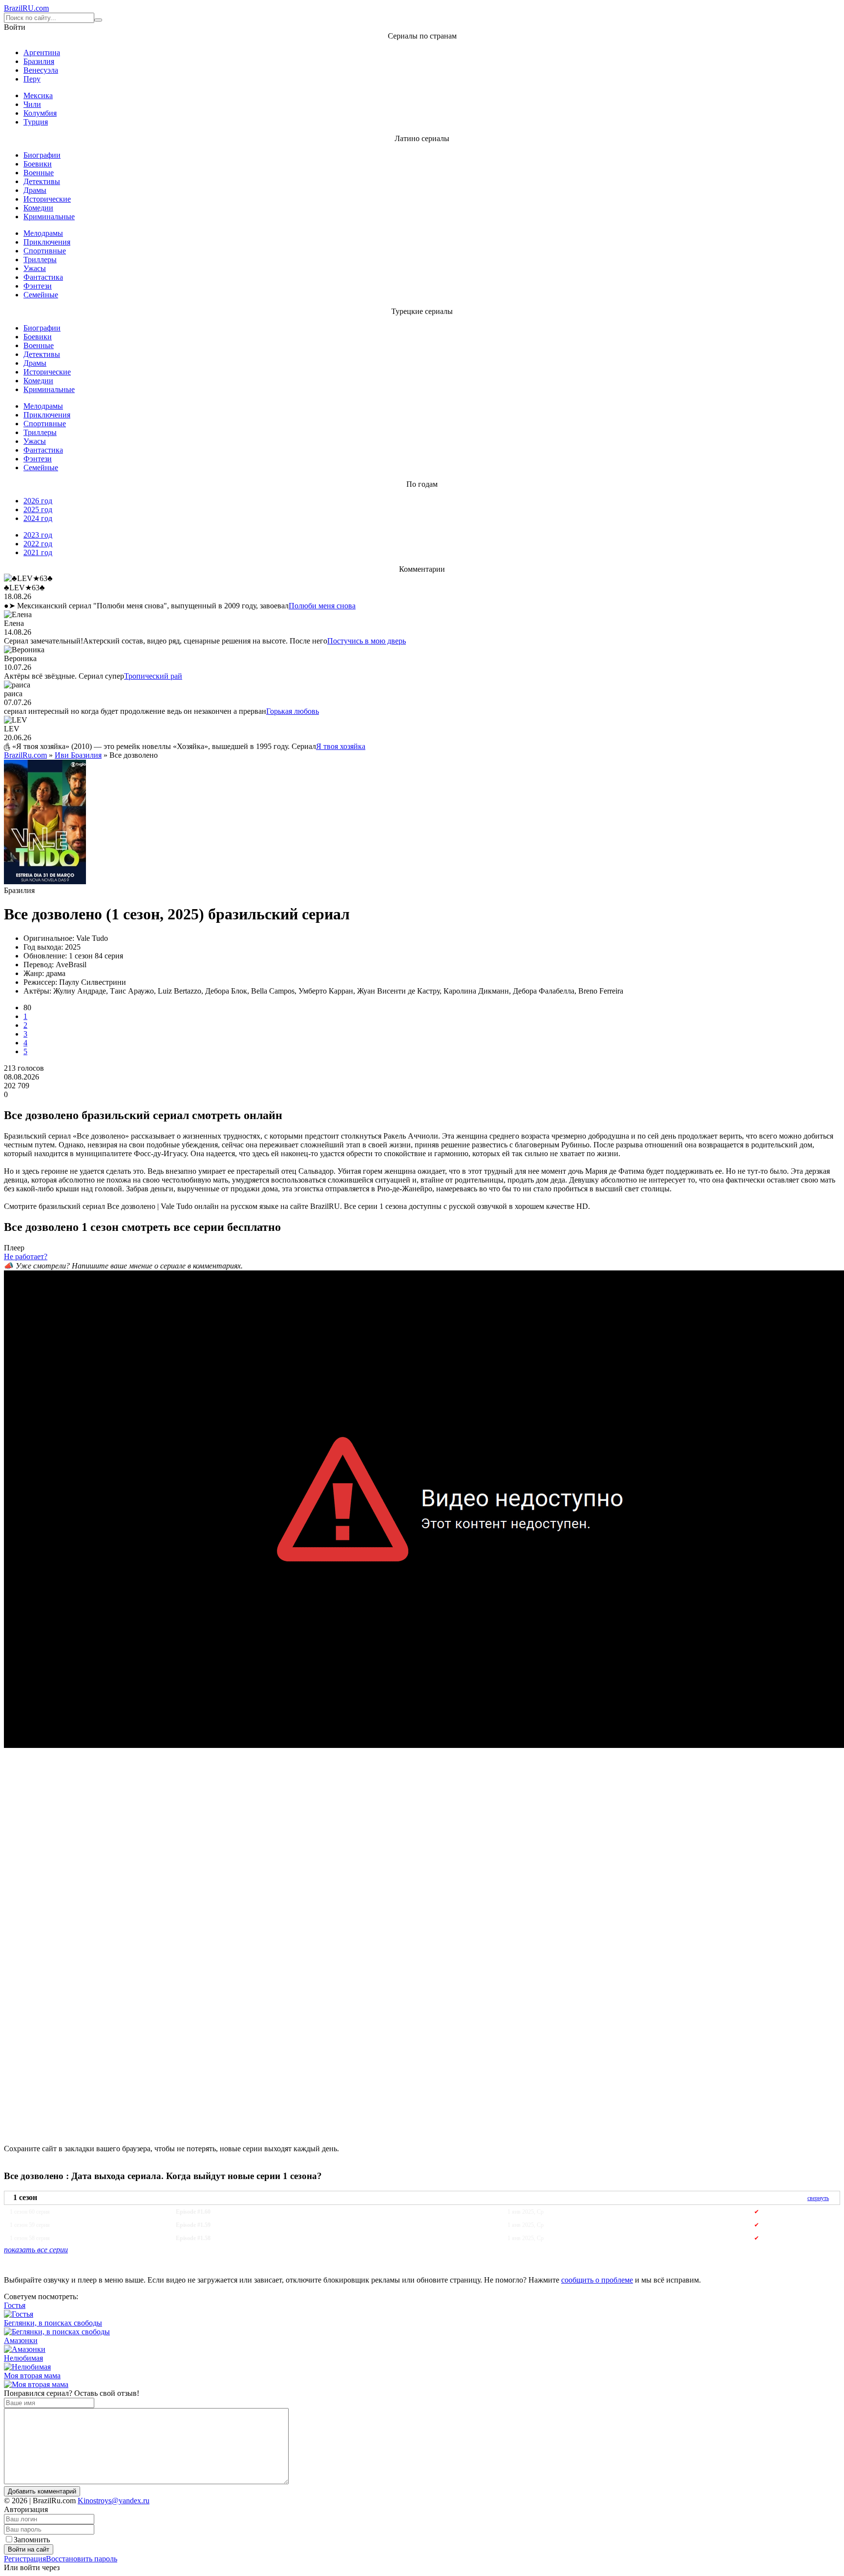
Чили (32, 104)
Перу (32, 79)
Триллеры (40, 260)
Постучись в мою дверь (367, 641)
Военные (39, 173)
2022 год (38, 544)
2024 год (38, 518)
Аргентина (42, 52)
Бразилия (39, 61)
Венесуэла (41, 70)
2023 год (38, 535)
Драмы (35, 190)
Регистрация (25, 2559)
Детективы (42, 181)
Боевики (38, 164)
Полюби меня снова (322, 606)
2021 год (38, 552)
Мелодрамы (43, 233)
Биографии (42, 155)
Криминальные (49, 217)
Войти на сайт (29, 2549)
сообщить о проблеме (597, 2280)
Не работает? (26, 1257)
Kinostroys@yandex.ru (114, 2501)
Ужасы (35, 268)
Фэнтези (38, 286)
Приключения (47, 242)
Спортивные (45, 251)
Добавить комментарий (42, 2491)
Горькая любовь (293, 711)
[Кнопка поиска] (98, 20)
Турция (36, 122)
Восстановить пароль (82, 2559)
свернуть (818, 2198)
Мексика (38, 95)
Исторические (47, 199)
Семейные (41, 295)
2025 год (38, 509)
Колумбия (40, 113)
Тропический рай (153, 676)
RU (26, 8)
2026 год (38, 501)
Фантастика (43, 277)
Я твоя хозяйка (341, 746)
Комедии (38, 208)
